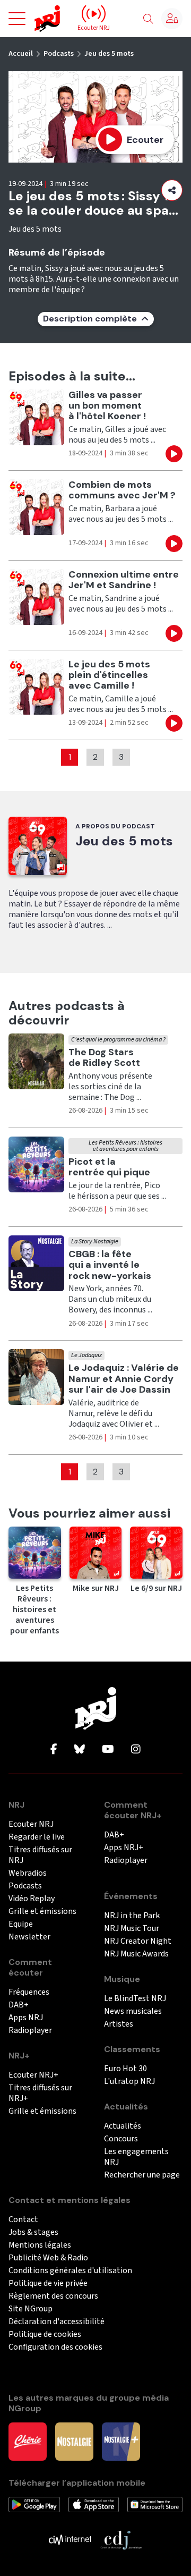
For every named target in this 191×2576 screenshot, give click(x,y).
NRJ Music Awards (136, 1954)
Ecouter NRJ (31, 1824)
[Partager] (172, 190)
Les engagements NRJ (136, 2157)
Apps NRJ (26, 2018)
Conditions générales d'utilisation (70, 2271)
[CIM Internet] (70, 2539)
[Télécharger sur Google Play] (34, 2504)
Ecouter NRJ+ (33, 2075)
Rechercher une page (142, 2175)
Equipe (21, 1924)
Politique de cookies (45, 2334)
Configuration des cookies (55, 2347)
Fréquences (29, 1992)
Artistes (119, 2024)
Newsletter (29, 1937)
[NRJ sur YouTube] (108, 1750)
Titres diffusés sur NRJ (40, 1855)
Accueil (21, 54)
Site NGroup (31, 2309)
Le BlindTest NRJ (135, 1999)
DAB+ (19, 2005)
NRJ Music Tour (132, 1929)
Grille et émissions (42, 1912)
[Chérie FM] (28, 2441)
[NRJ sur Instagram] (136, 1750)
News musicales (133, 2011)
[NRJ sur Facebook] (54, 1750)
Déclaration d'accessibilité (57, 2322)
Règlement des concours (53, 2296)
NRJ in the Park (132, 1916)
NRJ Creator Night (138, 1941)
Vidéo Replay (32, 1899)
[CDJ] (121, 2539)
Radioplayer (30, 2031)
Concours (121, 2139)
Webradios (28, 1873)
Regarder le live (37, 1837)
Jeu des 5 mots (109, 54)
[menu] (17, 19)
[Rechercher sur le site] (148, 19)
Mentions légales (40, 2245)
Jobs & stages (33, 2232)
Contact (23, 2220)
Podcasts (59, 54)
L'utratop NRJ (129, 2082)
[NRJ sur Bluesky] (80, 1750)
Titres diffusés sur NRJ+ (40, 2093)
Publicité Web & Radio (48, 2258)
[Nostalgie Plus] (121, 2441)
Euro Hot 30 (125, 2069)
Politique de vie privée (48, 2283)
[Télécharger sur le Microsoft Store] (155, 2504)
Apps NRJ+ (124, 1848)
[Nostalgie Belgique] (74, 2441)
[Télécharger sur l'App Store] (94, 2504)
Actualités (123, 2126)
